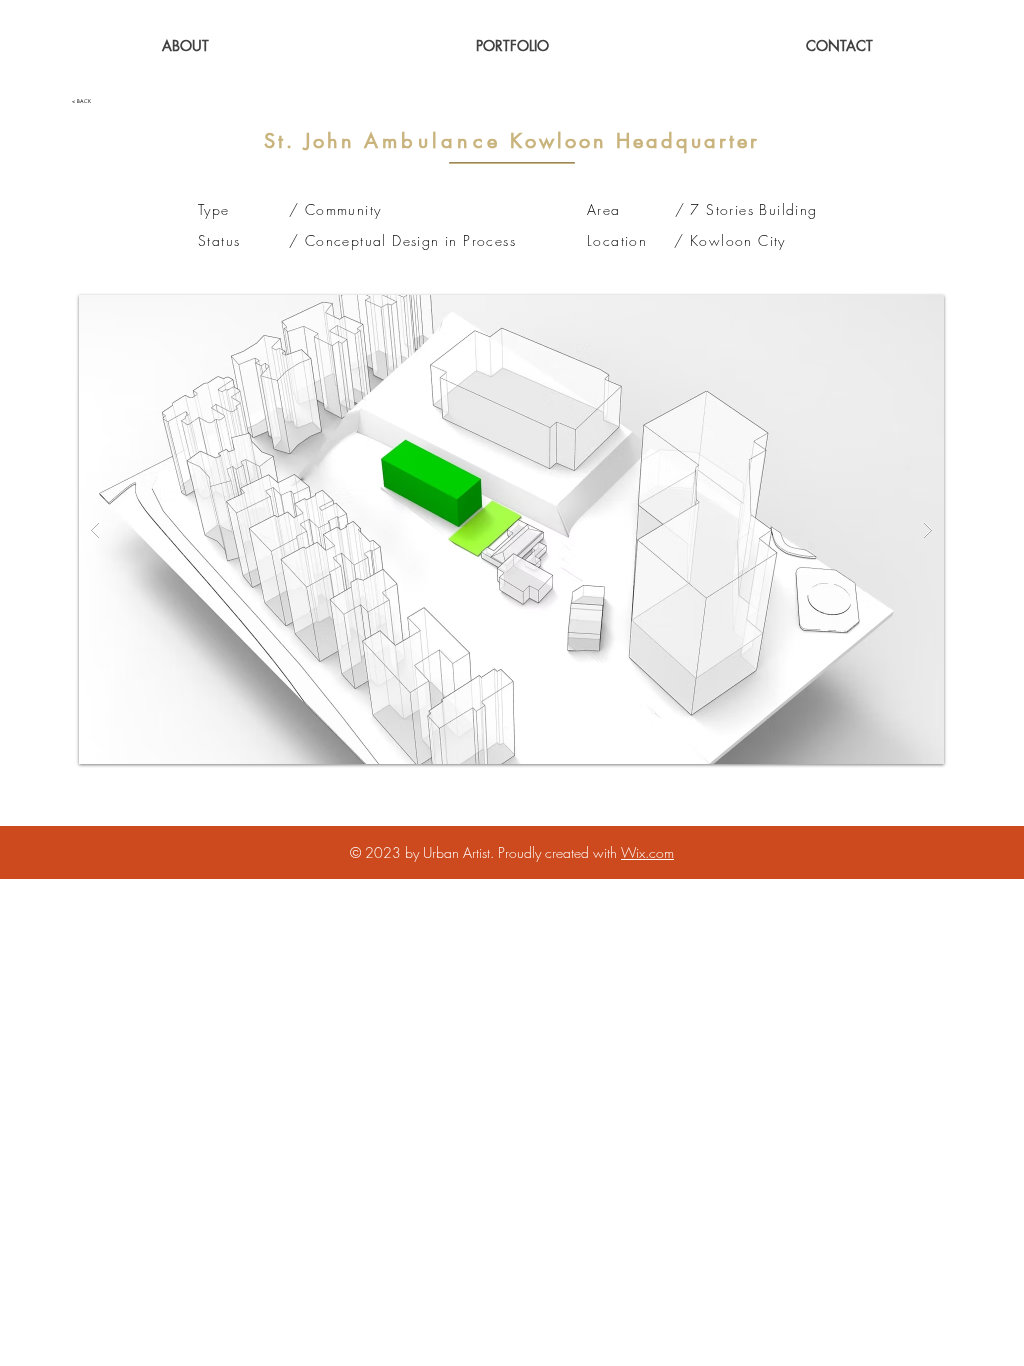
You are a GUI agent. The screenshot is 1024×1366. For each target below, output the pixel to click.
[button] (512, 45)
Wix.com (647, 852)
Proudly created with (559, 852)
